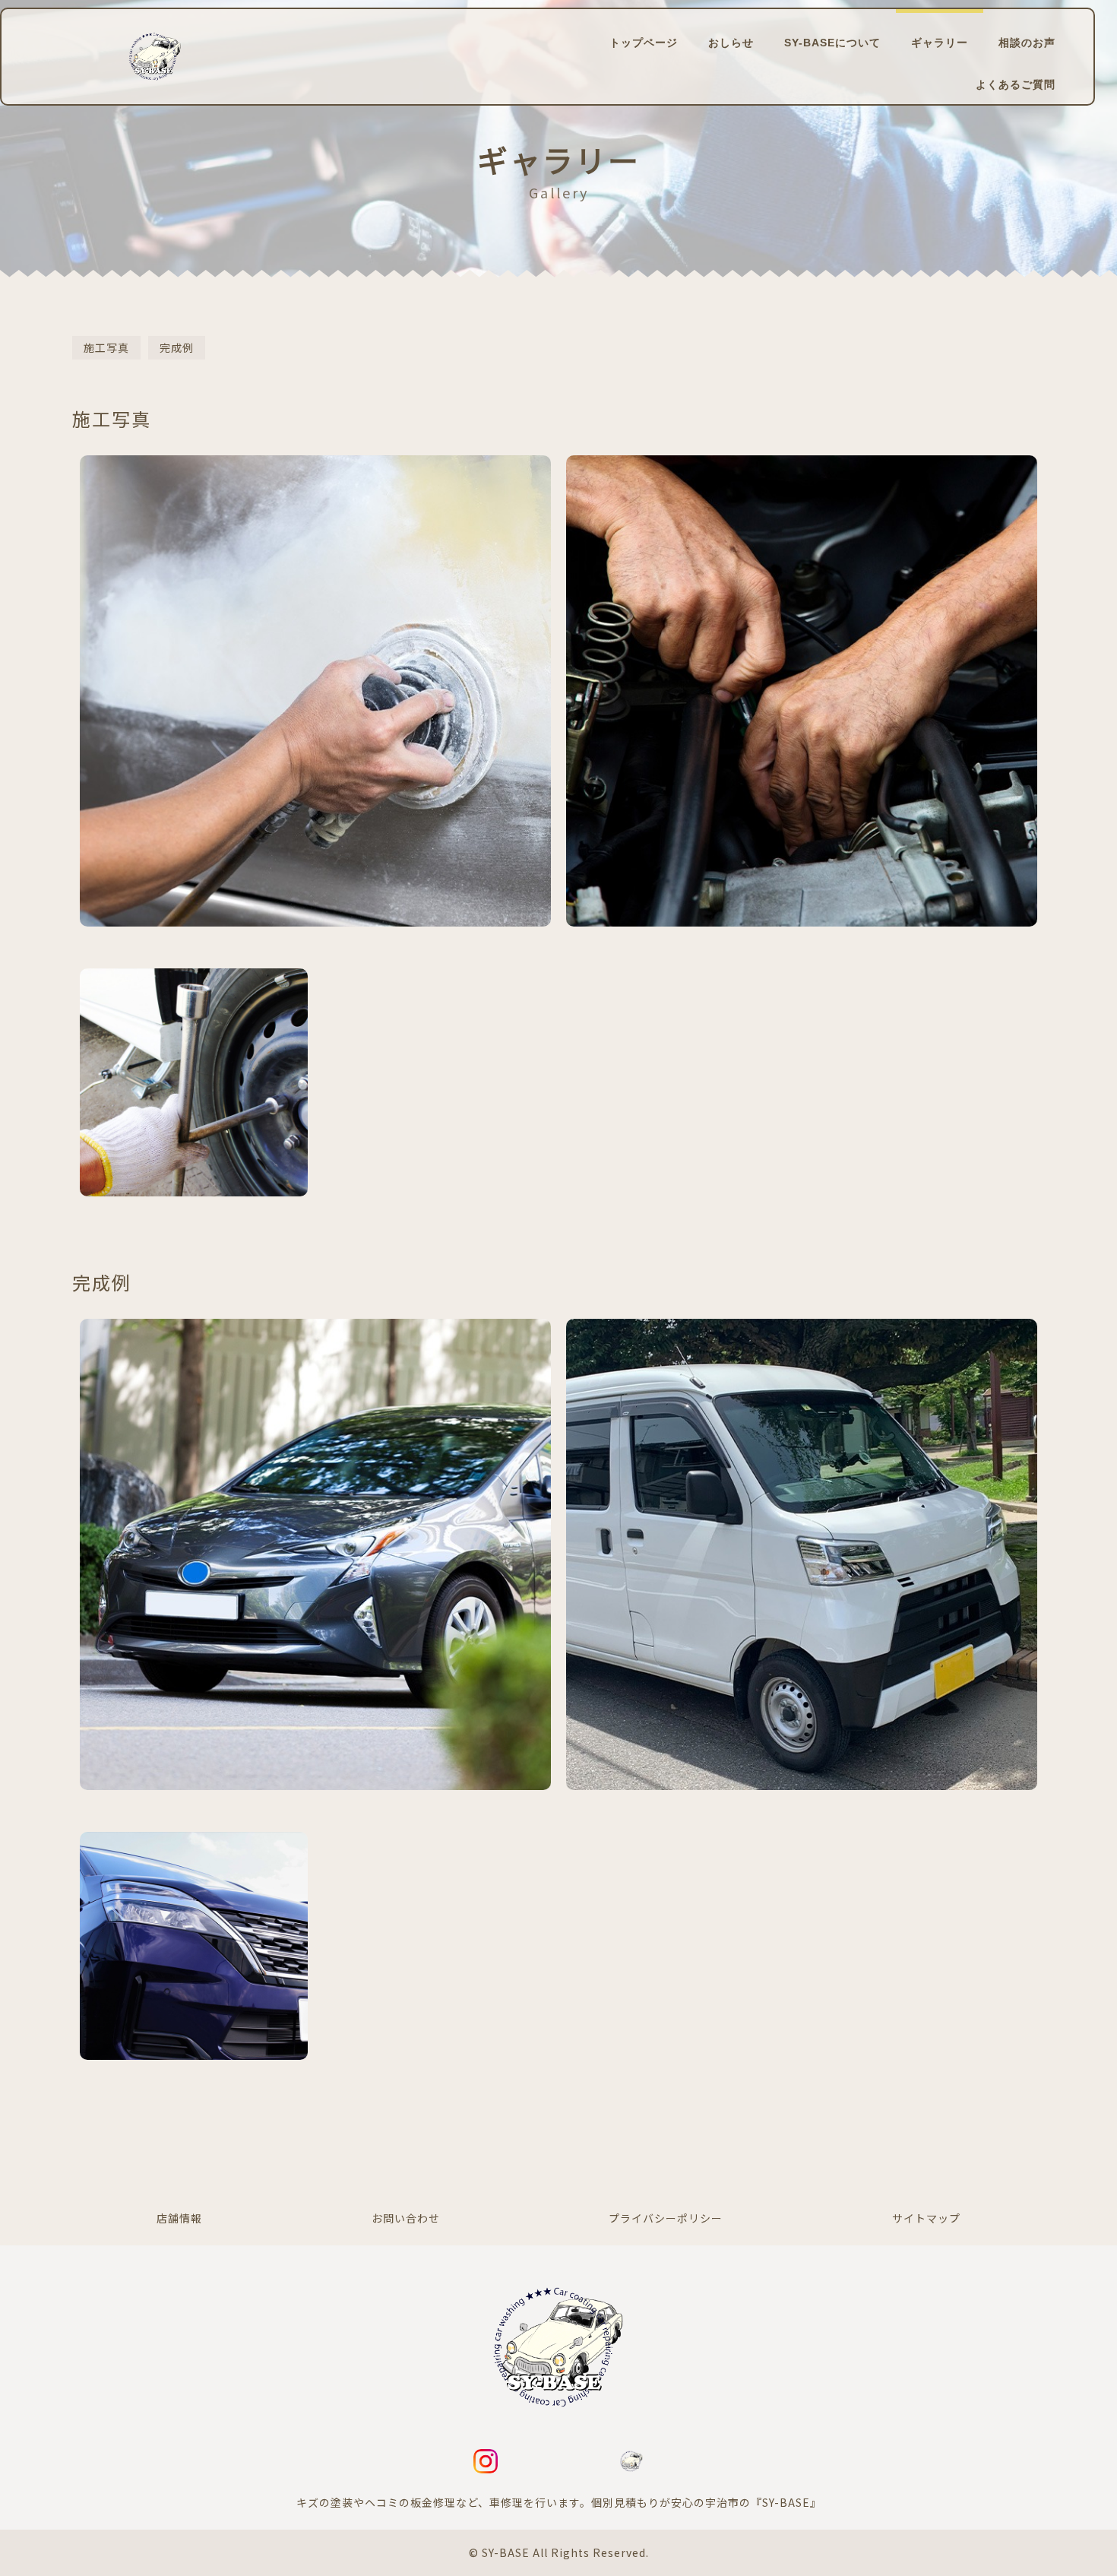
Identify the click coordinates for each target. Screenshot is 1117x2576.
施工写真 (106, 347)
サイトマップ (926, 2218)
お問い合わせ (406, 2218)
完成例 (177, 347)
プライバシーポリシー (666, 2218)
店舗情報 (179, 2218)
